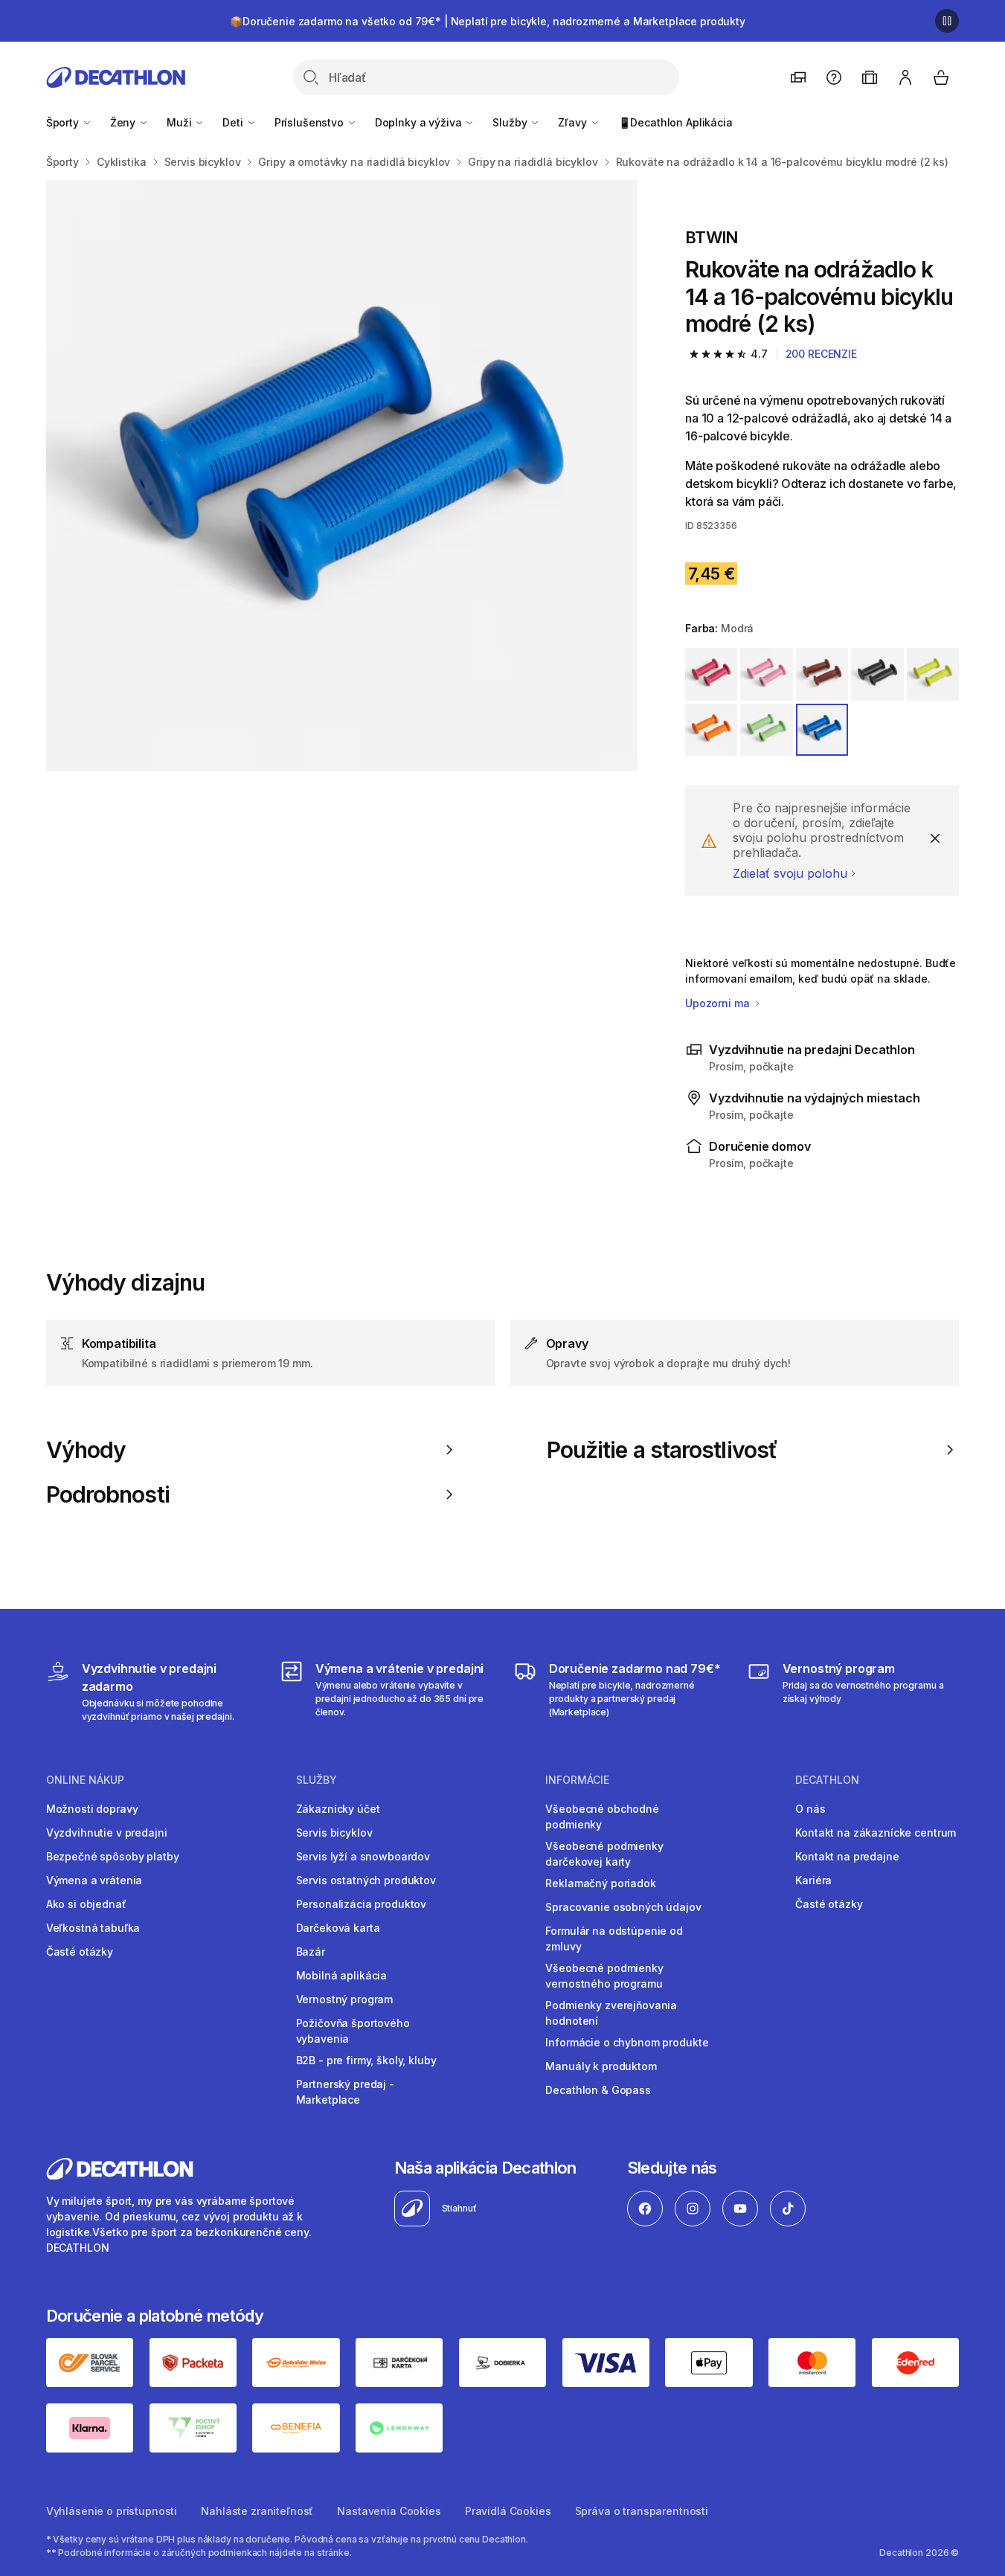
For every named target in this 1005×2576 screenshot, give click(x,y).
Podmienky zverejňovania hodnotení (611, 2013)
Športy (64, 122)
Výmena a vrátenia (94, 1880)
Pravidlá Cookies (508, 2511)
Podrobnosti (108, 1494)
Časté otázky (80, 1952)
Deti (234, 122)
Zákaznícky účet (338, 1809)
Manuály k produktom (601, 2066)
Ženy (124, 122)
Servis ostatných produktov (366, 1880)
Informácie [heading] (577, 1780)
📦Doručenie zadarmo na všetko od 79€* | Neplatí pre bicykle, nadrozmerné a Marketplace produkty (488, 21)
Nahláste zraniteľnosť (257, 2511)
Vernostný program (345, 1999)
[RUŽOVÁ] (711, 674)
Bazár (311, 1952)
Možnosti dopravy (92, 1809)
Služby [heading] (317, 1780)
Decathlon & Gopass (598, 2090)
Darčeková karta (338, 1928)
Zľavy (574, 122)
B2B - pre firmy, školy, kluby (366, 2060)
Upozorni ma (719, 1003)
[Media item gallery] (342, 476)
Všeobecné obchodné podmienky (602, 1817)
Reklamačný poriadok (600, 1883)
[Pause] (947, 21)
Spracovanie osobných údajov (623, 1907)
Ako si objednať (86, 1904)
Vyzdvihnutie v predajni (107, 1833)
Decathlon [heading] (827, 1780)
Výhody (86, 1450)
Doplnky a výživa (420, 122)
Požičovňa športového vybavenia (353, 2031)
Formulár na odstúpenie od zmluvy (614, 1939)
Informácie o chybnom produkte (627, 2042)
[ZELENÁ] (933, 674)
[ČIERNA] (877, 674)
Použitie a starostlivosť (662, 1450)
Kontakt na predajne (847, 1856)
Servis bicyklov (334, 1833)
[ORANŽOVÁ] (711, 730)
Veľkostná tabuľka (93, 1928)
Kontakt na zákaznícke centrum (876, 1833)
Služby (511, 122)
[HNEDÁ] (822, 674)
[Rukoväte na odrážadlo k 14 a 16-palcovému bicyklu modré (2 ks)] (342, 476)
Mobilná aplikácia (342, 1975)
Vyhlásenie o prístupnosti (112, 2511)
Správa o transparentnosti (642, 2511)
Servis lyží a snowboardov (363, 1856)
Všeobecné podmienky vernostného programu (604, 1976)
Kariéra (813, 1880)
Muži (180, 122)
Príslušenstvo (311, 122)
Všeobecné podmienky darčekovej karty (604, 1854)
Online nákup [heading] (85, 1780)
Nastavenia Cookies (389, 2511)
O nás (810, 1809)
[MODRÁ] (822, 730)
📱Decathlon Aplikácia (675, 122)
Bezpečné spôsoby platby (113, 1856)
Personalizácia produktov (362, 1904)
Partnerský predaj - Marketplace (345, 2092)
